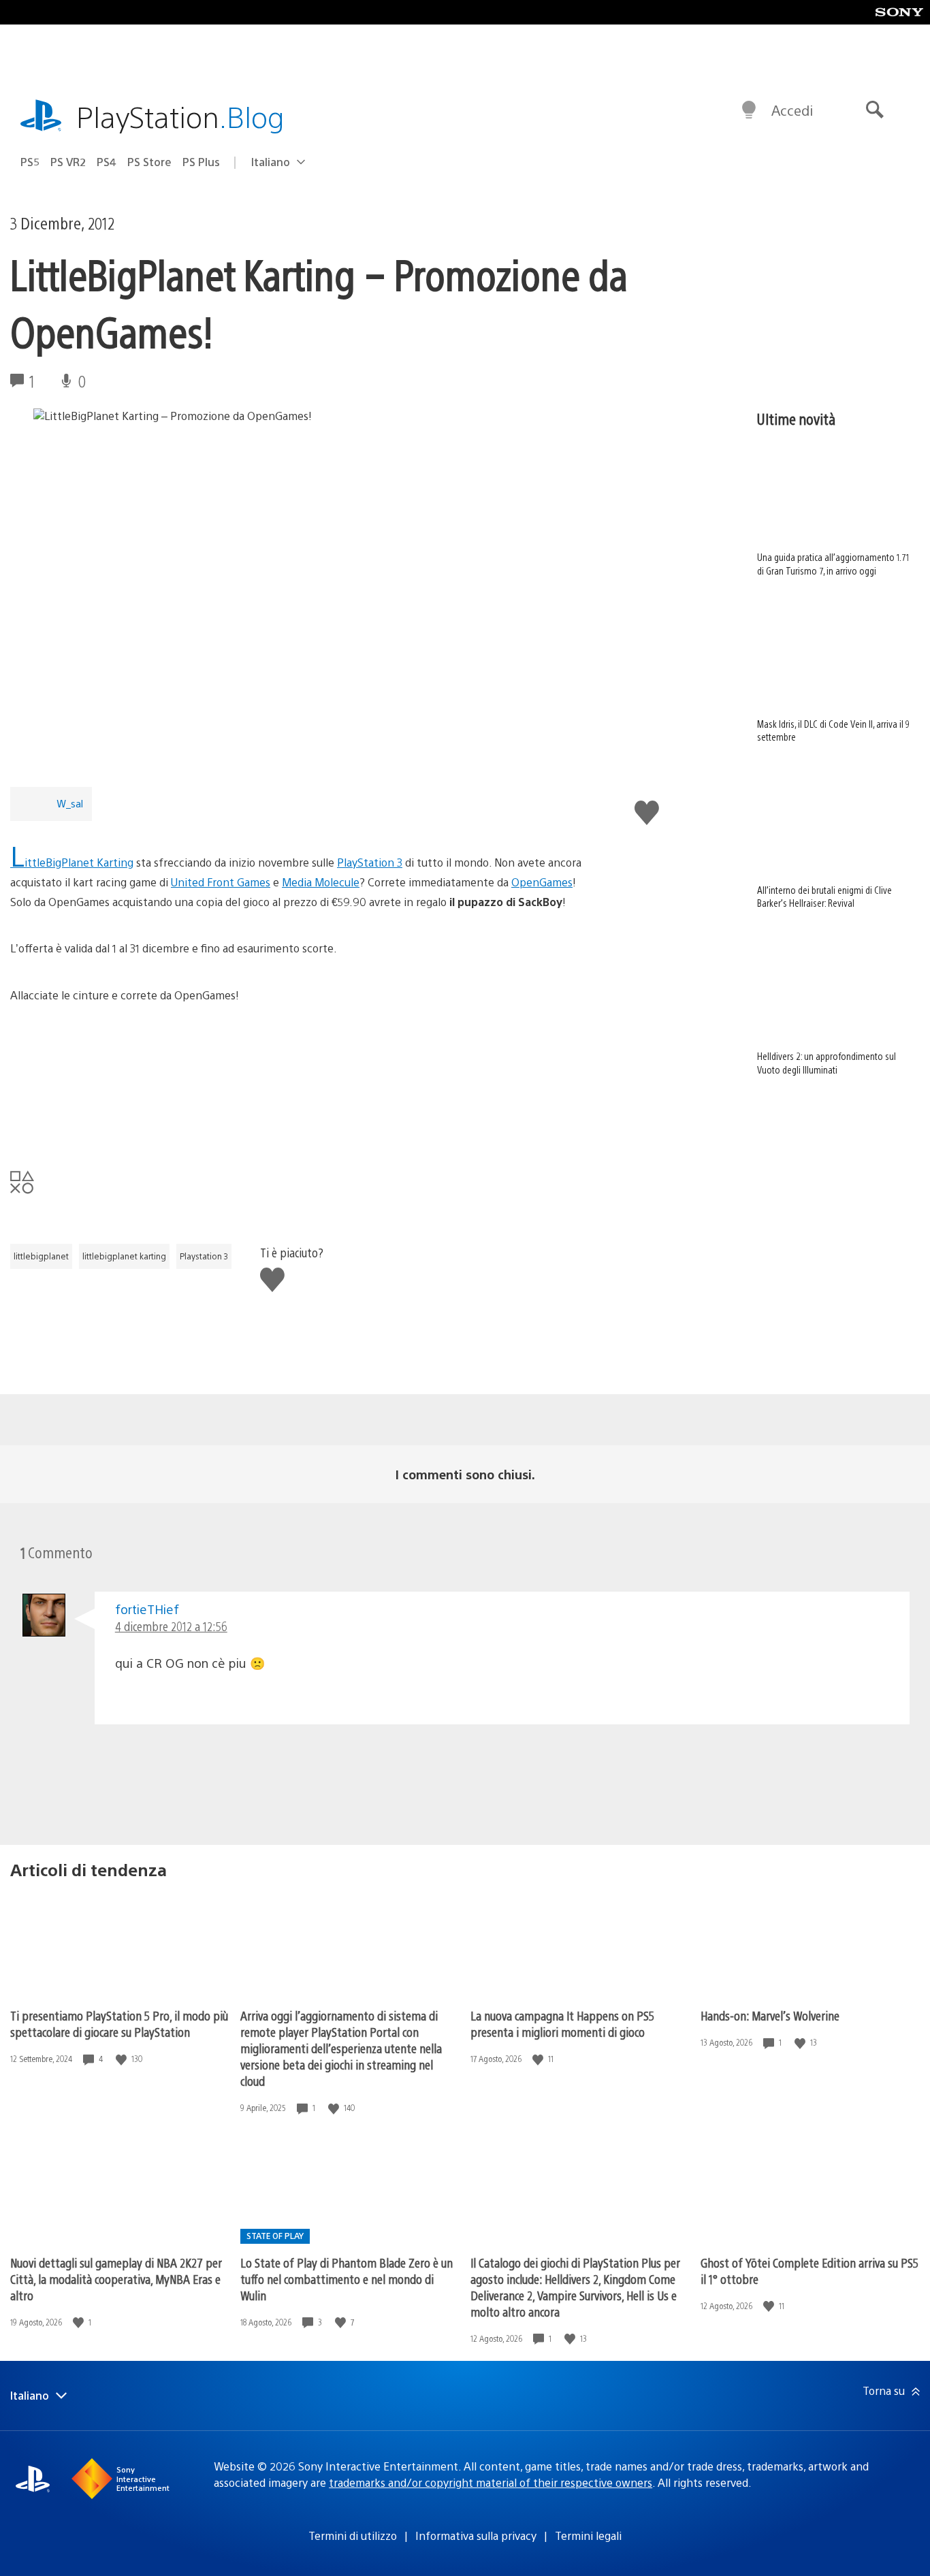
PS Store (149, 162)
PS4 (107, 162)
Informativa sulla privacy (476, 2535)
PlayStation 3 (370, 862)
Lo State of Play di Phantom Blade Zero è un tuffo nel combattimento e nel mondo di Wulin (347, 2279)
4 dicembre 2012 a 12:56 (171, 1626)
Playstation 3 (204, 1256)
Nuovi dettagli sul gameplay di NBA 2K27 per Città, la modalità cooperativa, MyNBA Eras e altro (116, 2279)
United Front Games (221, 882)
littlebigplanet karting (124, 1256)
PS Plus (201, 162)
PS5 (30, 162)
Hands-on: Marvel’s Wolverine (770, 2015)
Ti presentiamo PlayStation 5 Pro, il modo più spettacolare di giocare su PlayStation (119, 2024)
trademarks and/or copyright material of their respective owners (491, 2482)
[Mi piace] (123, 2059)
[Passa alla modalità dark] (749, 110)
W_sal (70, 803)
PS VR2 (68, 162)
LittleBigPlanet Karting (72, 862)
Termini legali (588, 2535)
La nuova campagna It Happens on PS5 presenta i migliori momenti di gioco (562, 2024)
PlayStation (180, 116)
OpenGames (542, 882)
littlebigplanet (41, 1256)
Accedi (792, 110)
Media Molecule (321, 882)
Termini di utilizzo (353, 2535)
